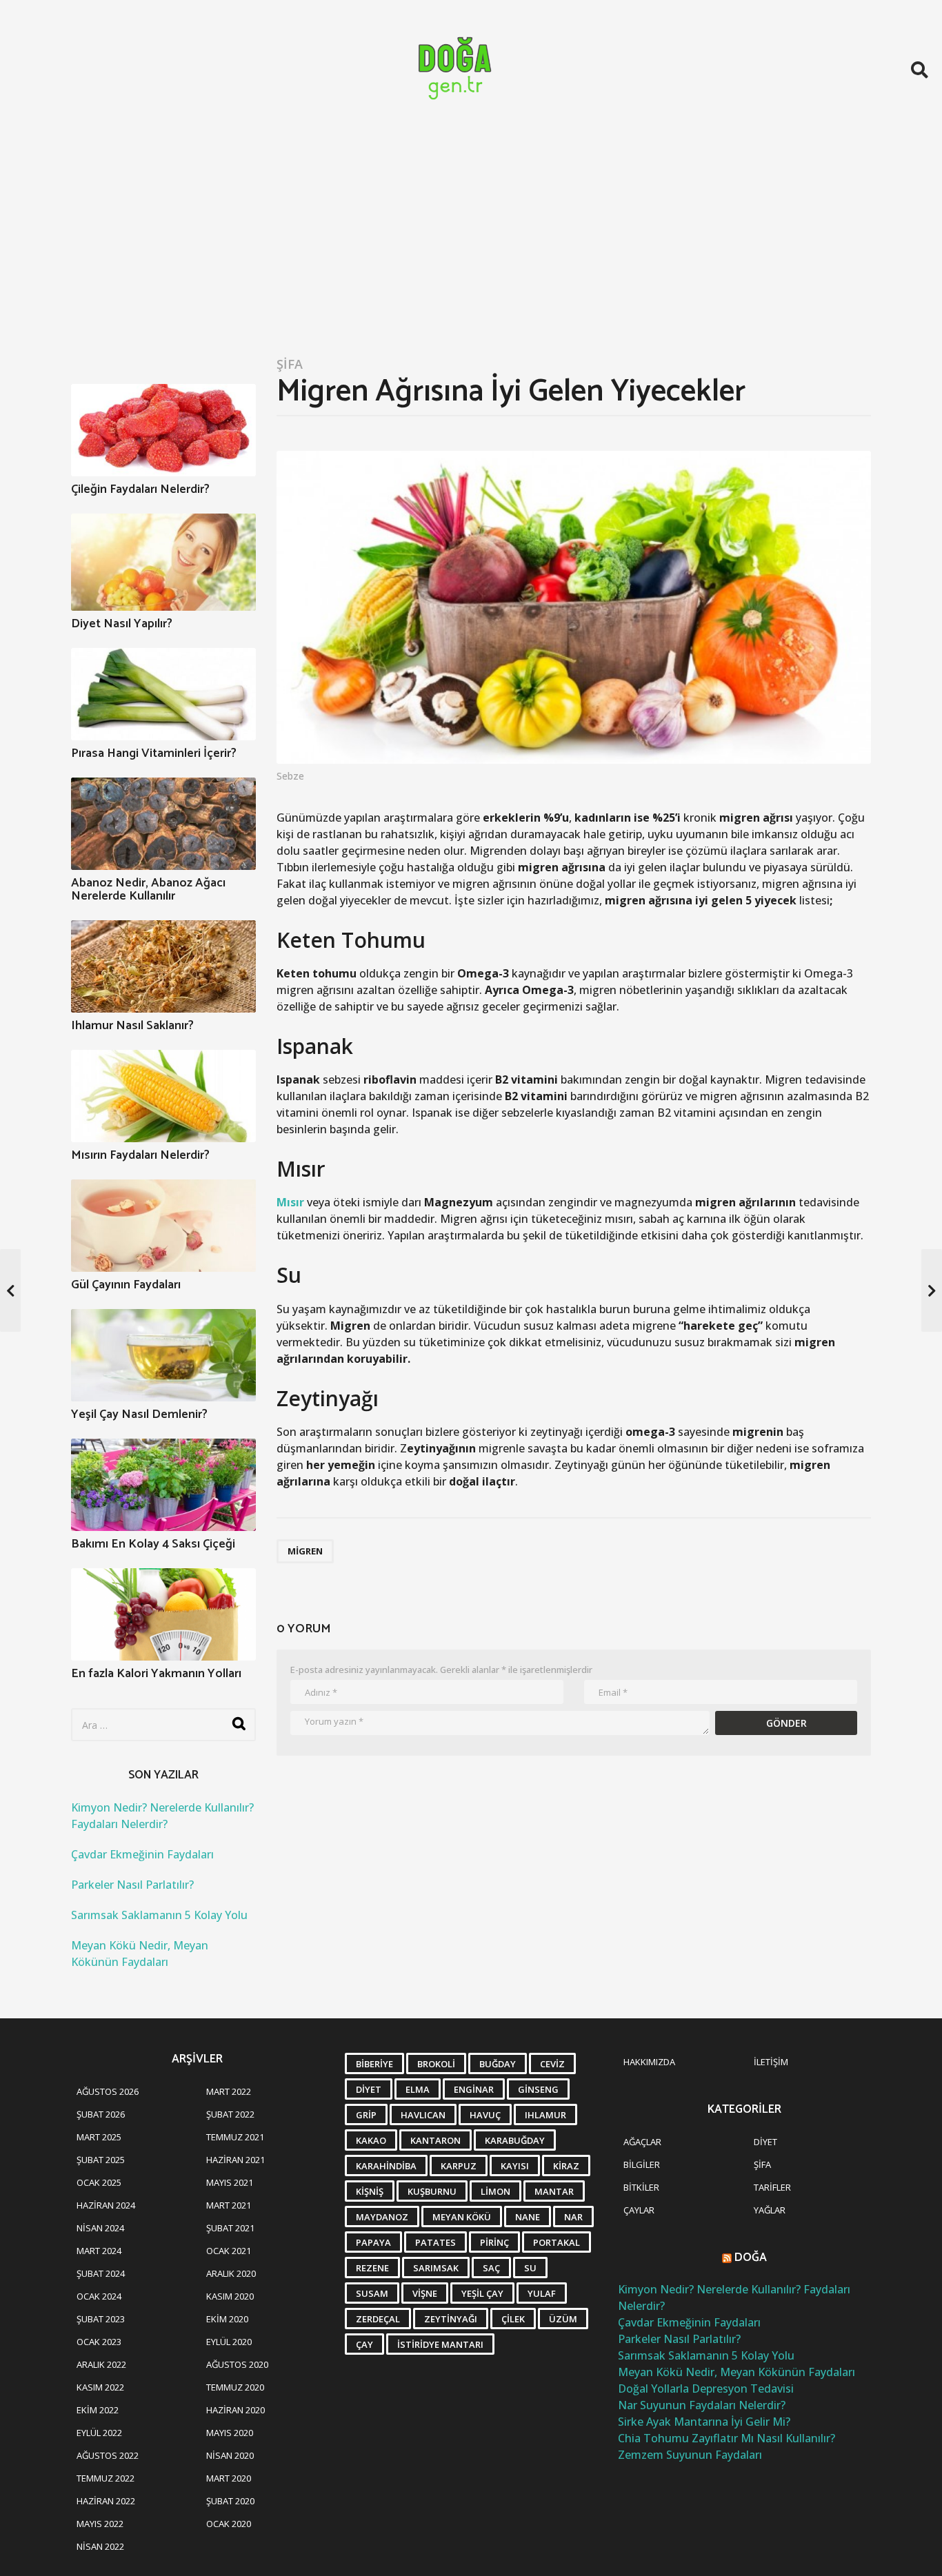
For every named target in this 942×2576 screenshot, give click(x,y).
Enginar (474, 2089)
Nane (528, 2217)
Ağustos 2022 (108, 2455)
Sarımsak (436, 2268)
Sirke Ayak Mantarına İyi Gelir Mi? (704, 2422)
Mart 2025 (99, 2137)
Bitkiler (641, 2187)
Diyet (369, 2089)
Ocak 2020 (229, 2524)
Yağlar (770, 2210)
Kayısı (515, 2166)
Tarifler (772, 2187)
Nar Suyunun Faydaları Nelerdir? (702, 2405)
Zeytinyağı (451, 2319)
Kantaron (435, 2140)
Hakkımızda (649, 2062)
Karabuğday (515, 2140)
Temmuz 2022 (106, 2478)
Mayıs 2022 (100, 2524)
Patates (435, 2242)
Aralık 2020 (231, 2273)
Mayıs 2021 (230, 2182)
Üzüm (563, 2319)
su (530, 2268)
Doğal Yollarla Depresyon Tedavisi (706, 2389)
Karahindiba (386, 2166)
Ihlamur (545, 2115)
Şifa (290, 364)
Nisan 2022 (100, 2546)
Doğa (751, 2258)
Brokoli (436, 2064)
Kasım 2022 (100, 2387)
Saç (491, 2268)
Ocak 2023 (99, 2342)
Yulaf (542, 2293)
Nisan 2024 (100, 2228)
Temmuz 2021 (235, 2137)
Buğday (498, 2064)
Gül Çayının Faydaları (126, 1285)
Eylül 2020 (229, 2342)
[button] (920, 70)
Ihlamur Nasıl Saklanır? (132, 1026)
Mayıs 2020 (230, 2433)
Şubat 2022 (230, 2114)
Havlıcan (423, 2115)
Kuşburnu (432, 2191)
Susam (372, 2293)
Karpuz (459, 2166)
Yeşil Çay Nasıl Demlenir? (139, 1414)
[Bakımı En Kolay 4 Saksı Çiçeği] (163, 1485)
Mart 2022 (229, 2091)
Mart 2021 (229, 2205)
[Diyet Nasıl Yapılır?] (163, 562)
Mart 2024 (99, 2251)
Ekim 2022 (98, 2410)
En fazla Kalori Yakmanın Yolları (156, 1674)
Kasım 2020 (230, 2296)
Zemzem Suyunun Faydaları (690, 2455)
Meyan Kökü (462, 2217)
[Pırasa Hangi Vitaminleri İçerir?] (163, 694)
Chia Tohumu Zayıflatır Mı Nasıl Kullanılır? (726, 2438)
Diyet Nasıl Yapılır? (122, 624)
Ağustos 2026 (108, 2091)
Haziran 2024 (106, 2205)
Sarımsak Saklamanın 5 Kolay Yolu (159, 1915)
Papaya (373, 2242)
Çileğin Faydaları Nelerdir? (140, 489)
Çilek (513, 2319)
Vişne (425, 2293)
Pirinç (494, 2242)
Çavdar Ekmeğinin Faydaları (142, 1854)
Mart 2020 (229, 2478)
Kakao (371, 2140)
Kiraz (566, 2166)
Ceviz (552, 2064)
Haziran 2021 (235, 2160)
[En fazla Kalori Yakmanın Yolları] (163, 1614)
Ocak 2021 (229, 2251)
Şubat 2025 (101, 2160)
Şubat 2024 (101, 2273)
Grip (366, 2115)
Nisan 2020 (230, 2455)
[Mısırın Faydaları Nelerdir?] (163, 1096)
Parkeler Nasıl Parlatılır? (132, 1885)
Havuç (485, 2115)
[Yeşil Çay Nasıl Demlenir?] (163, 1355)
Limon (495, 2191)
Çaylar (639, 2210)
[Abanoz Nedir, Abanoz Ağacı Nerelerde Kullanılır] (163, 824)
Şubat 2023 (101, 2319)
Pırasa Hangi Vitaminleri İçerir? (154, 753)
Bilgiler (642, 2164)
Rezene (372, 2268)
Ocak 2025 (99, 2182)
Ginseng (538, 2089)
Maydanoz (382, 2217)
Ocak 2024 (99, 2296)
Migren (305, 1551)
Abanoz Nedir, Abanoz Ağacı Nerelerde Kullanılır (148, 890)
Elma (418, 2089)
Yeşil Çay (482, 2293)
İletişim (771, 2062)
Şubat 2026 (101, 2114)
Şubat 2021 (230, 2228)
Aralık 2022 (101, 2364)
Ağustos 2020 (237, 2364)
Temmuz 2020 (235, 2387)
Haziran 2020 (235, 2410)
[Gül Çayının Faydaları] (163, 1226)
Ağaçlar (642, 2142)
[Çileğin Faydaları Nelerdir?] (163, 430)
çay (364, 2344)
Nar (573, 2217)
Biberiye (374, 2064)
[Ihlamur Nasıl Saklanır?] (163, 966)
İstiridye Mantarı (440, 2344)
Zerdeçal (378, 2319)
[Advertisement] (471, 243)
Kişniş (370, 2191)
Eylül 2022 (99, 2433)
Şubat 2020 (230, 2501)
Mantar (554, 2191)
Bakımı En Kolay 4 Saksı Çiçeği (153, 1544)
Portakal (557, 2242)
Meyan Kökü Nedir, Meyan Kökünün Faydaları (736, 2372)
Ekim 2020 (227, 2319)
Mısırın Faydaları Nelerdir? (140, 1155)
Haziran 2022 (106, 2501)
